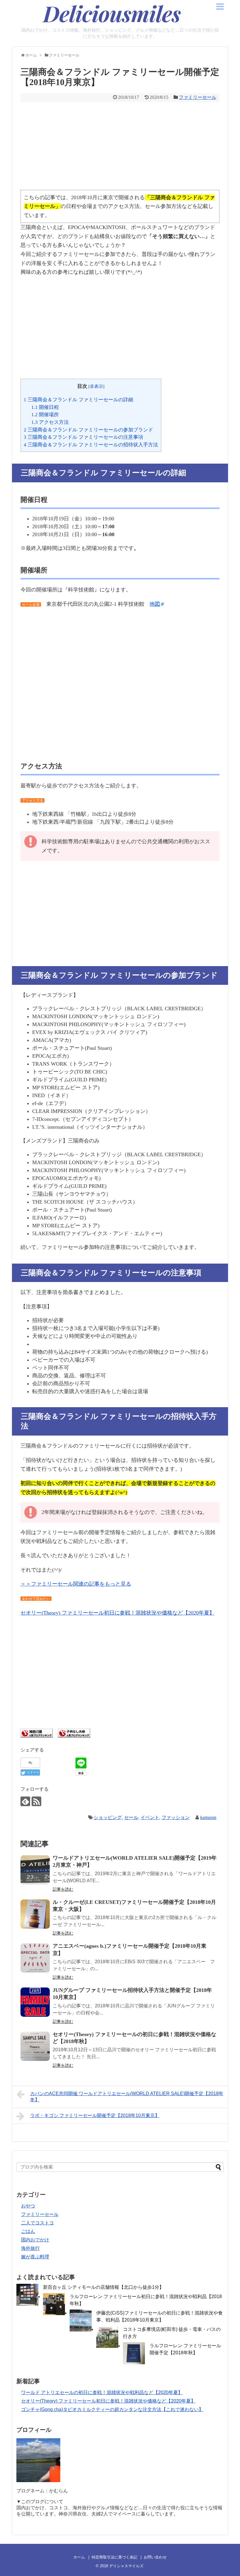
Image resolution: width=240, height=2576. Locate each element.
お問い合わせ (155, 2557)
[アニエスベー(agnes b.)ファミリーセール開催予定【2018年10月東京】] (35, 1958)
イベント (150, 1817)
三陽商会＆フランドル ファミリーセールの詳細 (78, 400)
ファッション (176, 1817)
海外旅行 (30, 2248)
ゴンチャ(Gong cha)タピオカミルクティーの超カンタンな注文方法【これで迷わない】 (112, 2409)
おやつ (28, 2206)
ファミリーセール (198, 97)
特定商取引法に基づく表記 (114, 2557)
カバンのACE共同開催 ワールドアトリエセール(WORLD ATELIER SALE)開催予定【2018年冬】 (127, 2097)
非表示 (96, 386)
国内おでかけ (35, 2240)
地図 (155, 604)
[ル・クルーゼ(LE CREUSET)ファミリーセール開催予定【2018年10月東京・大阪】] (35, 1914)
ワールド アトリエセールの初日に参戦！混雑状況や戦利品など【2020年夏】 (102, 2392)
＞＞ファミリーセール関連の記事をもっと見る (76, 1584)
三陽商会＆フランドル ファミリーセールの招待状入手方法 (91, 445)
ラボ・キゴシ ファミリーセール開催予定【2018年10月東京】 (95, 2115)
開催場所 (45, 415)
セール (131, 1817)
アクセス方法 (50, 422)
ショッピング (108, 1817)
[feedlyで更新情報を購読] (25, 1801)
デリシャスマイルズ (126, 2566)
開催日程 (45, 407)
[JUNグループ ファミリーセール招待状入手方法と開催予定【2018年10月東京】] (35, 2002)
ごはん (28, 2231)
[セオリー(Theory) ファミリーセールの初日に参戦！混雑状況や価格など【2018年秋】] (35, 2046)
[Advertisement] (120, 146)
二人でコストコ (37, 2223)
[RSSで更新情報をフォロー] (36, 1801)
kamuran (208, 1817)
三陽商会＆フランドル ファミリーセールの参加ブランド (88, 430)
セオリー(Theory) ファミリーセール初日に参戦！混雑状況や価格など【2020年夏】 (118, 1613)
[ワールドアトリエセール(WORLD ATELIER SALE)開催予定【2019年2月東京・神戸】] (35, 1870)
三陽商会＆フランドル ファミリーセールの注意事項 (83, 437)
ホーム (79, 2557)
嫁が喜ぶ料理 (35, 2257)
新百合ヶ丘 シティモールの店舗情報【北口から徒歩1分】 (103, 2287)
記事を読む (63, 1889)
